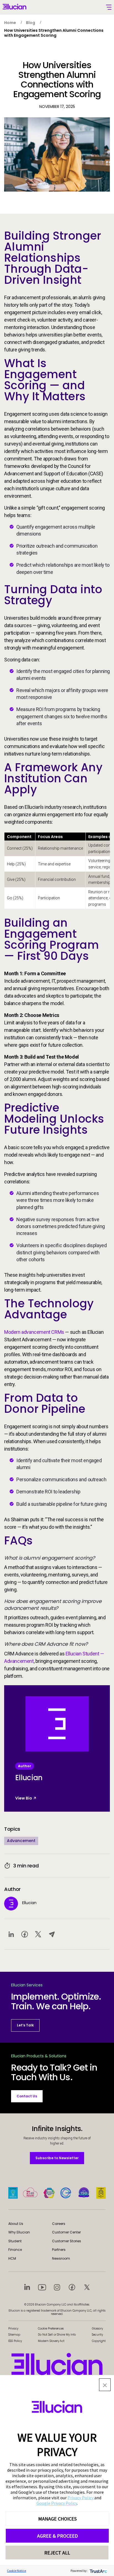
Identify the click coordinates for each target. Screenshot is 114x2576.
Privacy (13, 2329)
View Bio (24, 1798)
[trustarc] (98, 2571)
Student (15, 2241)
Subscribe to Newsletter (57, 2158)
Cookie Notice (16, 2571)
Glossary (97, 2329)
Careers (59, 2224)
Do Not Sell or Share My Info (57, 2335)
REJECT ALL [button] (57, 2553)
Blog (31, 23)
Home (10, 23)
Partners (59, 2250)
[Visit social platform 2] (42, 2287)
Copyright (99, 2341)
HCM (12, 2258)
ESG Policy (15, 2341)
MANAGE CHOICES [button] (57, 2519)
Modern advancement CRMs (34, 1332)
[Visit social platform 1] (27, 2287)
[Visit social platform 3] (57, 2287)
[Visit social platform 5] (87, 2287)
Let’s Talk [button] (25, 2025)
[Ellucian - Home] (57, 2364)
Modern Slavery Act (51, 2341)
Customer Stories (67, 2241)
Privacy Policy (81, 2498)
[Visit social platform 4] (72, 2287)
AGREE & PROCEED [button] (57, 2536)
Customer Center (66, 2232)
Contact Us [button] (27, 2096)
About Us (16, 2224)
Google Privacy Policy (57, 2503)
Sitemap (14, 2335)
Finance (15, 2250)
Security (97, 2335)
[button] (105, 2385)
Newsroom (61, 2258)
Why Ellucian (19, 2232)
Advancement (21, 1841)
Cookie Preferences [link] (51, 2329)
